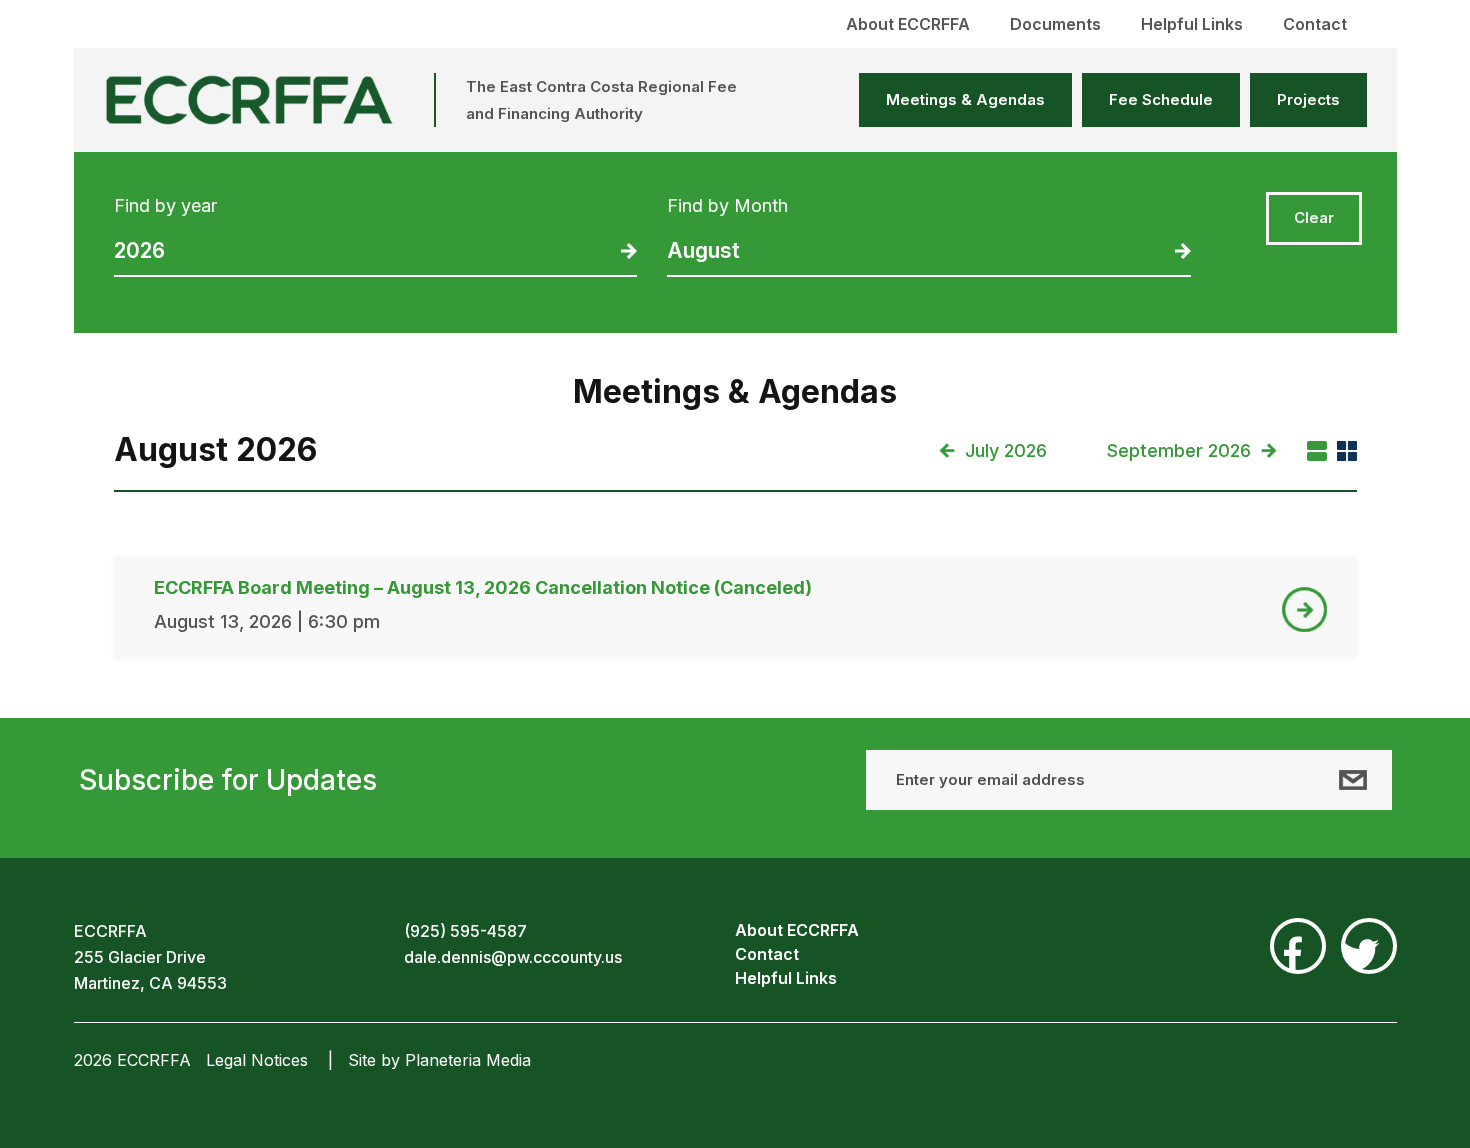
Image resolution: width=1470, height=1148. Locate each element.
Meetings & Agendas (965, 99)
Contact (1315, 24)
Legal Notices (257, 1060)
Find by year (165, 205)
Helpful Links (1192, 24)
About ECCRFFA (908, 24)
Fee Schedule (1161, 99)
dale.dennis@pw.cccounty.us (513, 957)
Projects (1308, 99)
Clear (1314, 217)
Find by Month (727, 205)
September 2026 (1179, 450)
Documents (1055, 24)
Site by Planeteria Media (439, 1060)
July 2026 (1006, 450)
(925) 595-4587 (465, 931)
